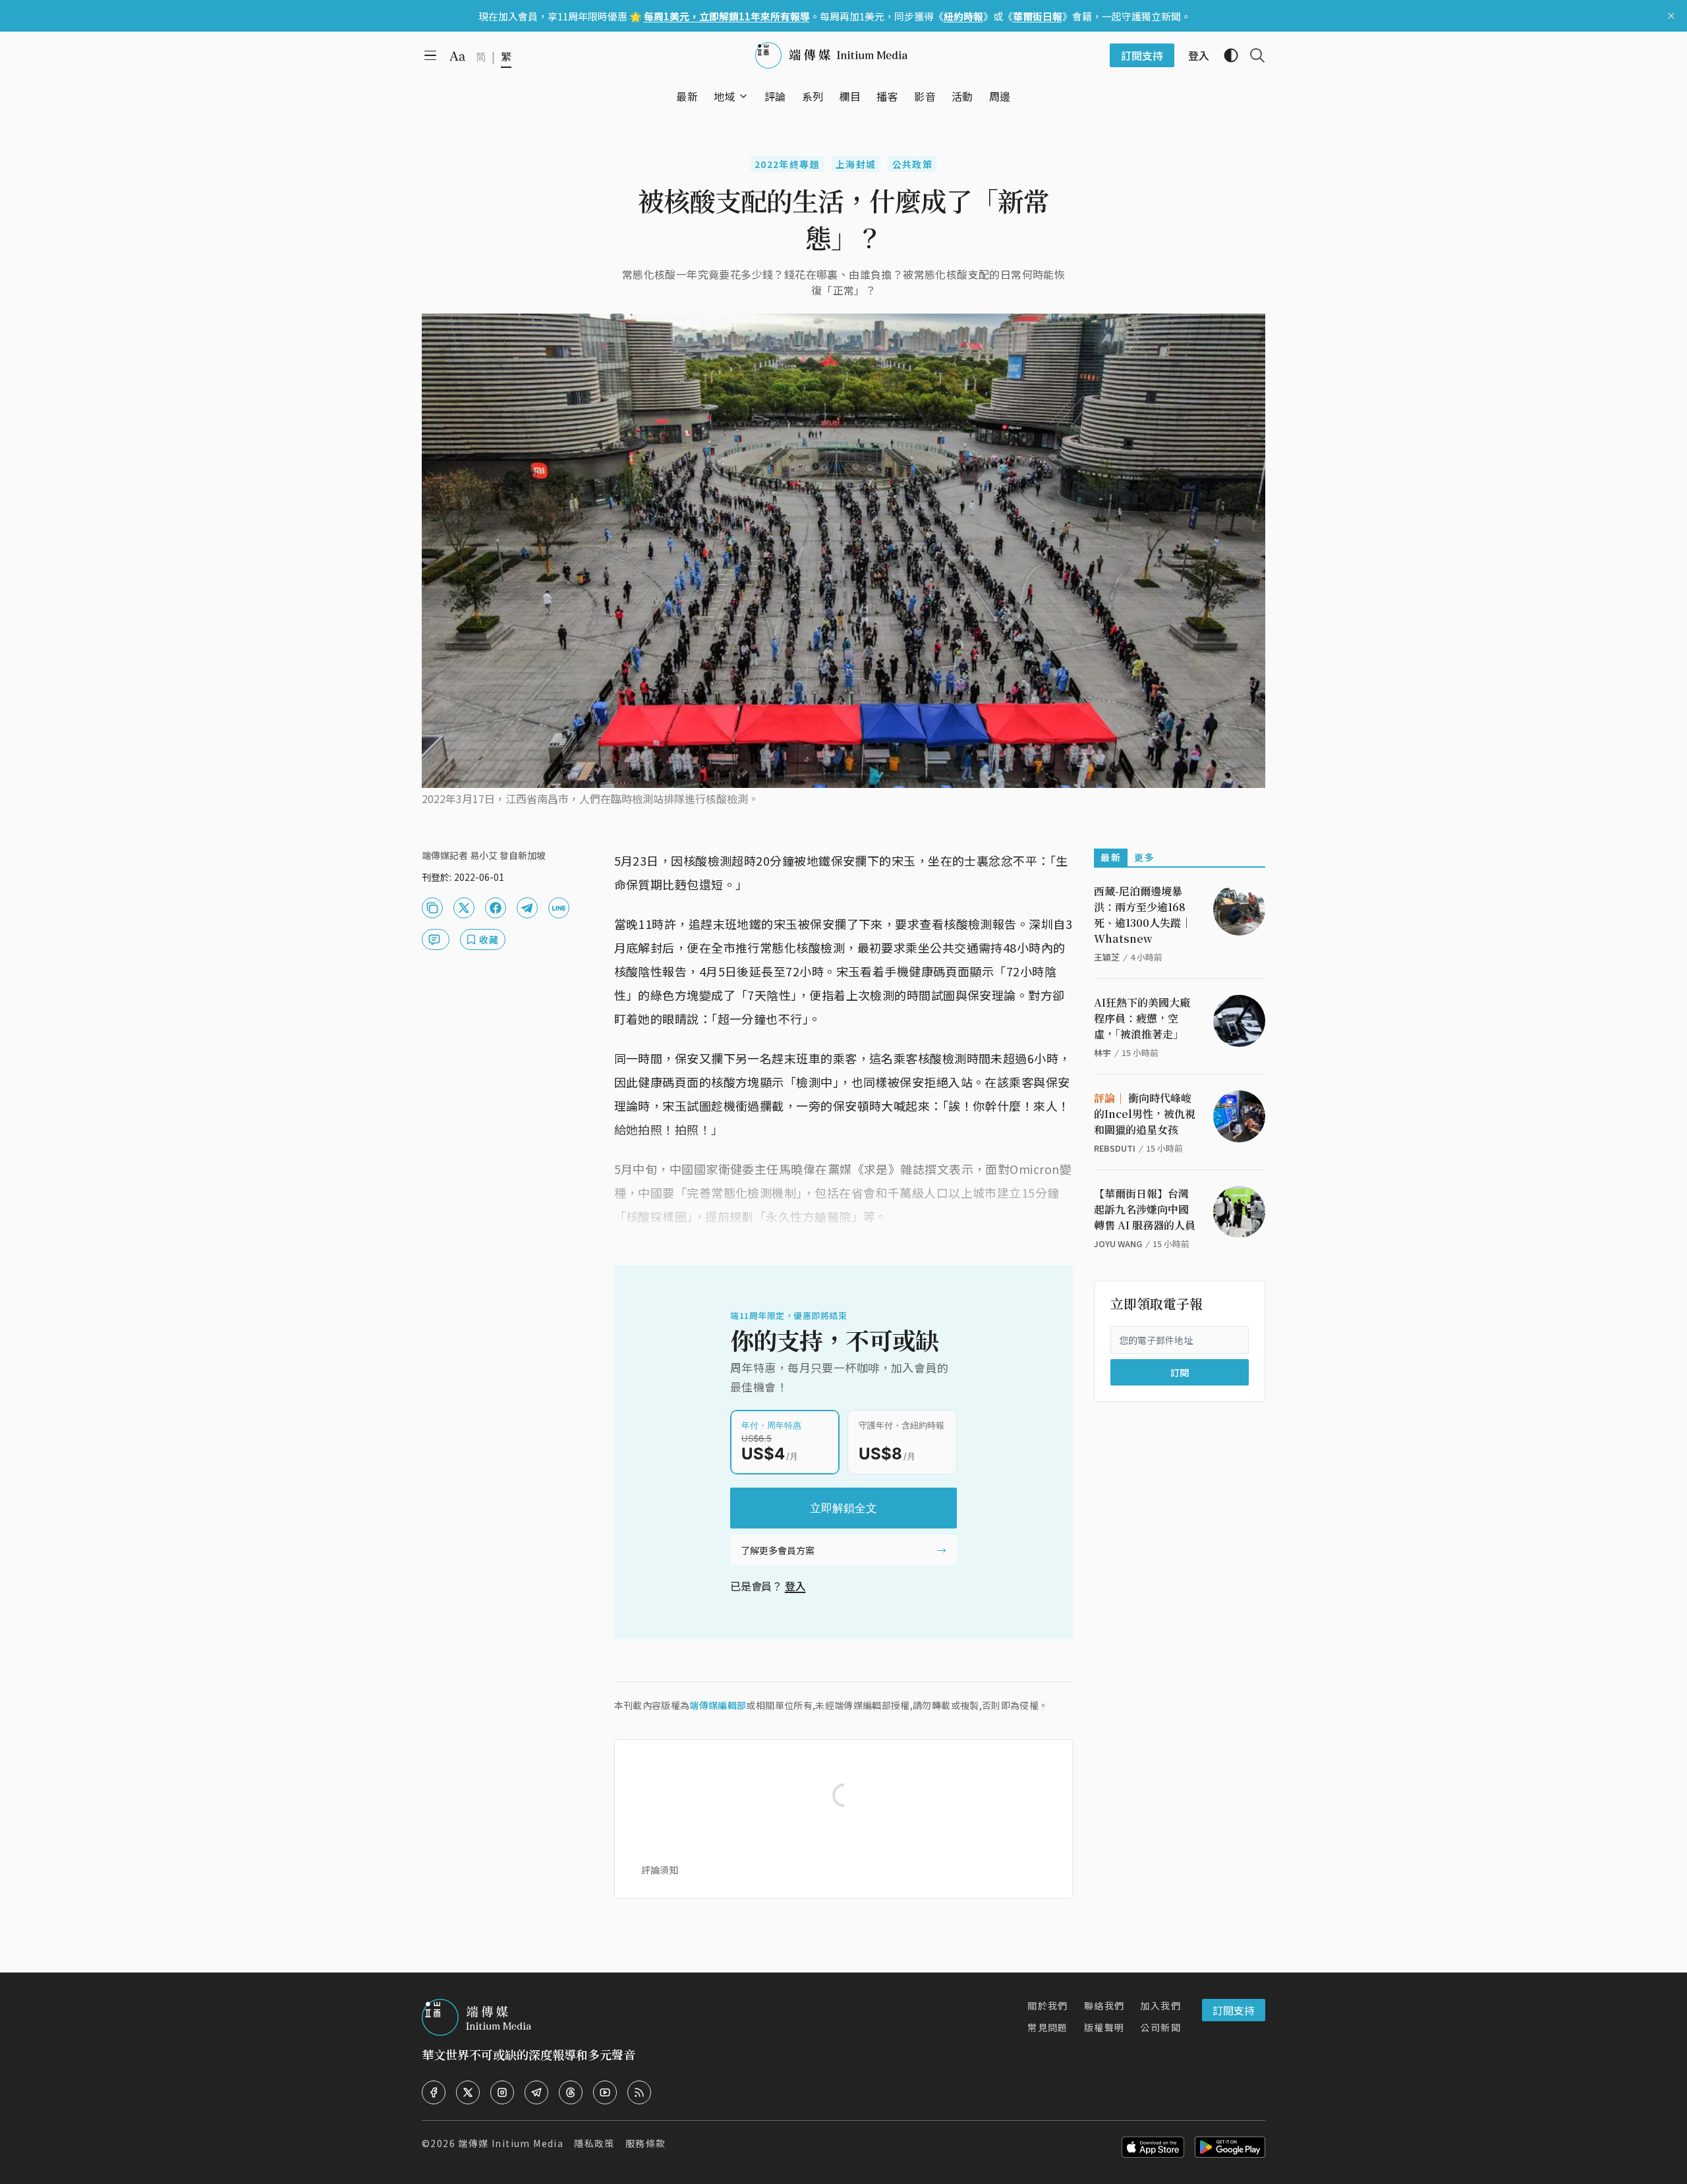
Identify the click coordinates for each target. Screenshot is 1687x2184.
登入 (795, 1586)
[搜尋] (1252, 55)
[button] (725, 96)
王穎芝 (1107, 957)
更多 (1144, 857)
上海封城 (856, 164)
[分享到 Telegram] (527, 908)
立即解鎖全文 (843, 1508)
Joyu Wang (1118, 1244)
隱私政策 (594, 2143)
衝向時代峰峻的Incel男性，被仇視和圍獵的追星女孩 (1145, 1114)
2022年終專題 (787, 164)
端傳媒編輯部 (718, 1705)
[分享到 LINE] (559, 908)
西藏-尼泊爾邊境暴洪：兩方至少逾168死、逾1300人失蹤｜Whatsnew (1143, 915)
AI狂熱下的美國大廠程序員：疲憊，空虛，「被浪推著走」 (1142, 1018)
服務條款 (646, 2143)
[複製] (432, 908)
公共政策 (913, 164)
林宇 (1102, 1052)
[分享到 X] (464, 908)
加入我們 (1160, 2005)
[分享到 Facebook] (496, 908)
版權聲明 (1104, 2027)
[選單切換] (743, 96)
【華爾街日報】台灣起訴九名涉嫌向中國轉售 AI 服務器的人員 (1145, 1209)
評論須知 (660, 1870)
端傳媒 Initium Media (511, 2143)
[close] (1671, 16)
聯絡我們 (1104, 2005)
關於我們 (1048, 2005)
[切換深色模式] (1226, 55)
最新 (1111, 857)
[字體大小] (457, 56)
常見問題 (1048, 2027)
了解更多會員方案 (778, 1550)
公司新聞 (1160, 2027)
